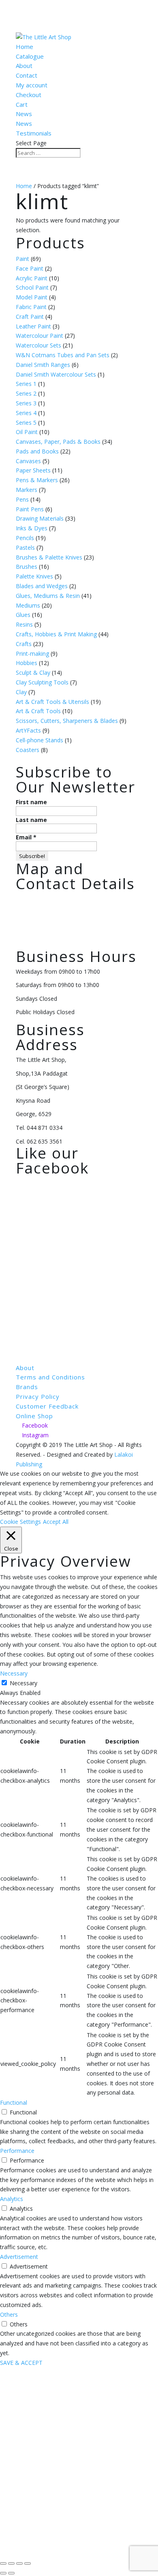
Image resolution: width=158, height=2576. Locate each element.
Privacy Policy (38, 1396)
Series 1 (26, 384)
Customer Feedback (47, 1406)
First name (31, 802)
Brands (27, 1387)
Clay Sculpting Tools (42, 682)
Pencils (25, 538)
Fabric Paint (31, 307)
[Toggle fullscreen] (11, 2563)
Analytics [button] (12, 2199)
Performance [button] (17, 2151)
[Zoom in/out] (3, 2563)
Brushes (27, 567)
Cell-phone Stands (39, 740)
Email (26, 837)
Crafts (24, 644)
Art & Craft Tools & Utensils (52, 702)
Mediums (28, 605)
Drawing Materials (40, 518)
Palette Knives (34, 576)
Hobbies (27, 663)
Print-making (32, 654)
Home (25, 47)
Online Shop (34, 1416)
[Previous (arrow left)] (3, 2573)
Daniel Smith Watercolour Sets (56, 374)
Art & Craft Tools (38, 711)
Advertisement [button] (19, 2257)
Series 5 (26, 423)
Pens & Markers (37, 480)
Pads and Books (37, 451)
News (24, 114)
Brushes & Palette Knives (49, 557)
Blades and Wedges (42, 586)
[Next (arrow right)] (11, 2573)
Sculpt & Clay (33, 673)
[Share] (19, 2563)
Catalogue (30, 56)
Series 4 (26, 413)
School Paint (32, 287)
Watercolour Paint (39, 336)
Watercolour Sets (38, 345)
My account (32, 85)
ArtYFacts (28, 730)
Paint (22, 259)
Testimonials (34, 133)
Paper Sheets (33, 470)
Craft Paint (30, 317)
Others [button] (9, 2314)
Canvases (28, 461)
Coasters (28, 750)
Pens (22, 499)
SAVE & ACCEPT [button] (21, 2363)
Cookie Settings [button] (20, 1522)
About (24, 66)
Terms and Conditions (50, 1377)
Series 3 (26, 403)
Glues (23, 615)
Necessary (23, 1683)
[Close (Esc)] (28, 2563)
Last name (31, 820)
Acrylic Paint (32, 278)
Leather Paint (33, 326)
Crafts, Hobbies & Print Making (56, 634)
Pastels (25, 548)
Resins (24, 624)
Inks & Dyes (32, 528)
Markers (27, 490)
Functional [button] (14, 2103)
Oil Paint (27, 432)
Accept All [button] (56, 1522)
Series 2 (26, 393)
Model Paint (32, 297)
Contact (27, 75)
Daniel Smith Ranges (43, 365)
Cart (22, 104)
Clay (21, 692)
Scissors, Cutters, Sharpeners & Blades (67, 721)
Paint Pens (30, 509)
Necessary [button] (14, 1673)
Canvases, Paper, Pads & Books (58, 442)
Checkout (29, 95)
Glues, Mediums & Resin (48, 596)
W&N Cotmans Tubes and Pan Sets (63, 355)
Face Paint (30, 268)
